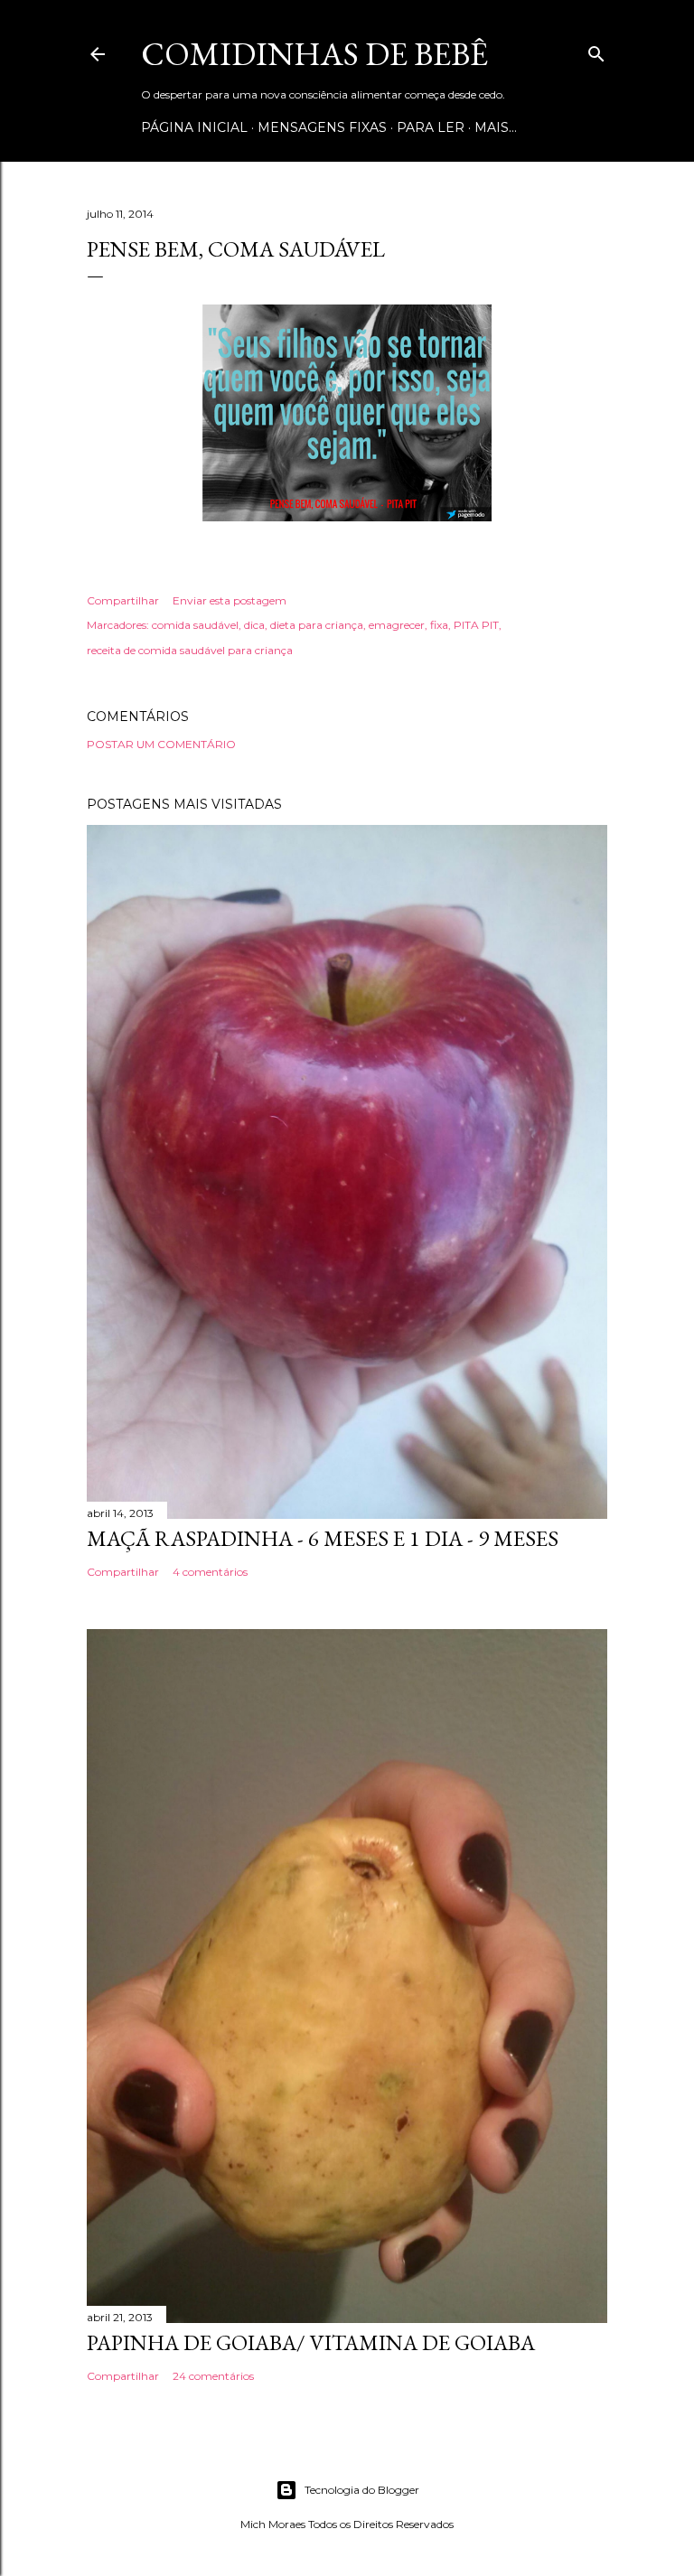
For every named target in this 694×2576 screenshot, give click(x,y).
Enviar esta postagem (230, 600)
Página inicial (194, 127)
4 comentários (210, 1572)
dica (254, 625)
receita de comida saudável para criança (190, 650)
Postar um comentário (161, 744)
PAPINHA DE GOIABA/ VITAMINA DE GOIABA (311, 2342)
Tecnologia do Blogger (362, 2490)
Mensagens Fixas (322, 127)
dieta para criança (317, 625)
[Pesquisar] (596, 50)
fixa (439, 625)
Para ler (431, 127)
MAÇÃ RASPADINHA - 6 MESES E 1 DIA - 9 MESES (323, 1538)
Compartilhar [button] (123, 600)
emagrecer (397, 625)
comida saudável (195, 625)
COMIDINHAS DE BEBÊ (314, 54)
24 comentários (213, 2376)
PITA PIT (476, 625)
